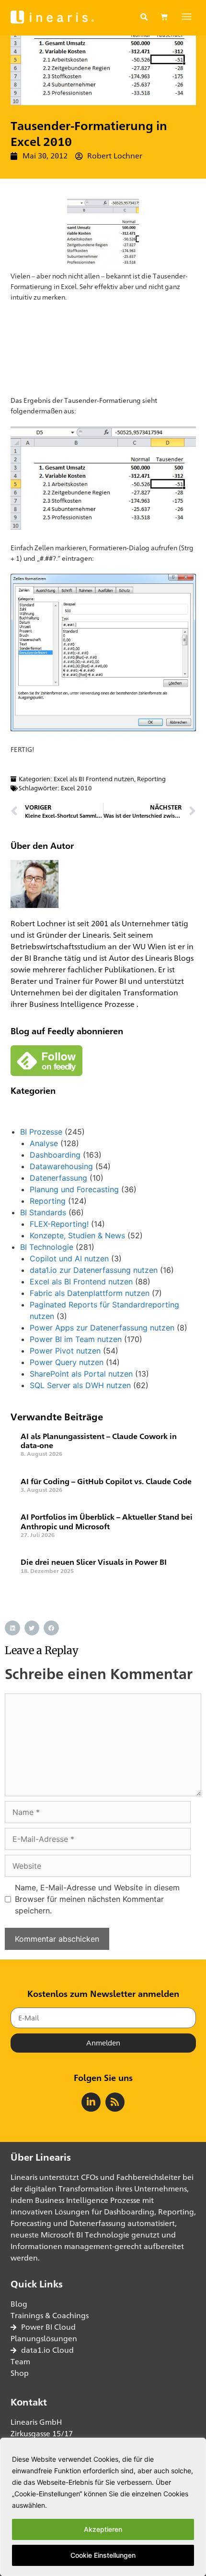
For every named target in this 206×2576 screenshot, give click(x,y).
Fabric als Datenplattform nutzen (90, 1293)
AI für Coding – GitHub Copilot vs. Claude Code (106, 1482)
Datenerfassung (58, 1178)
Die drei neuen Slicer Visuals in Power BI (94, 1562)
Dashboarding (55, 1155)
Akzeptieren (103, 2529)
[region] (103, 2507)
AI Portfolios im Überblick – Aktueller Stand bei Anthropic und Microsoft (107, 1522)
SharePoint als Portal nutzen (81, 1374)
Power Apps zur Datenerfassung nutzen (102, 1328)
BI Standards (43, 1212)
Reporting (151, 779)
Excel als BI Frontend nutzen (94, 779)
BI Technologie (47, 1247)
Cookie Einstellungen (103, 2555)
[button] (144, 17)
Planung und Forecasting (74, 1189)
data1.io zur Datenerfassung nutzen (94, 1270)
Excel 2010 (76, 788)
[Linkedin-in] (91, 2102)
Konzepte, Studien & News (77, 1235)
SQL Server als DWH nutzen (80, 1385)
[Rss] (115, 2102)
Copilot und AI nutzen (69, 1258)
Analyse (44, 1143)
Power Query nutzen (67, 1362)
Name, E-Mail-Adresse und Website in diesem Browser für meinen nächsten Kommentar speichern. (97, 1899)
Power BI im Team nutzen (76, 1339)
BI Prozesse (41, 1132)
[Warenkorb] (164, 17)
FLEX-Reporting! (59, 1224)
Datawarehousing (61, 1166)
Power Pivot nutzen (65, 1351)
